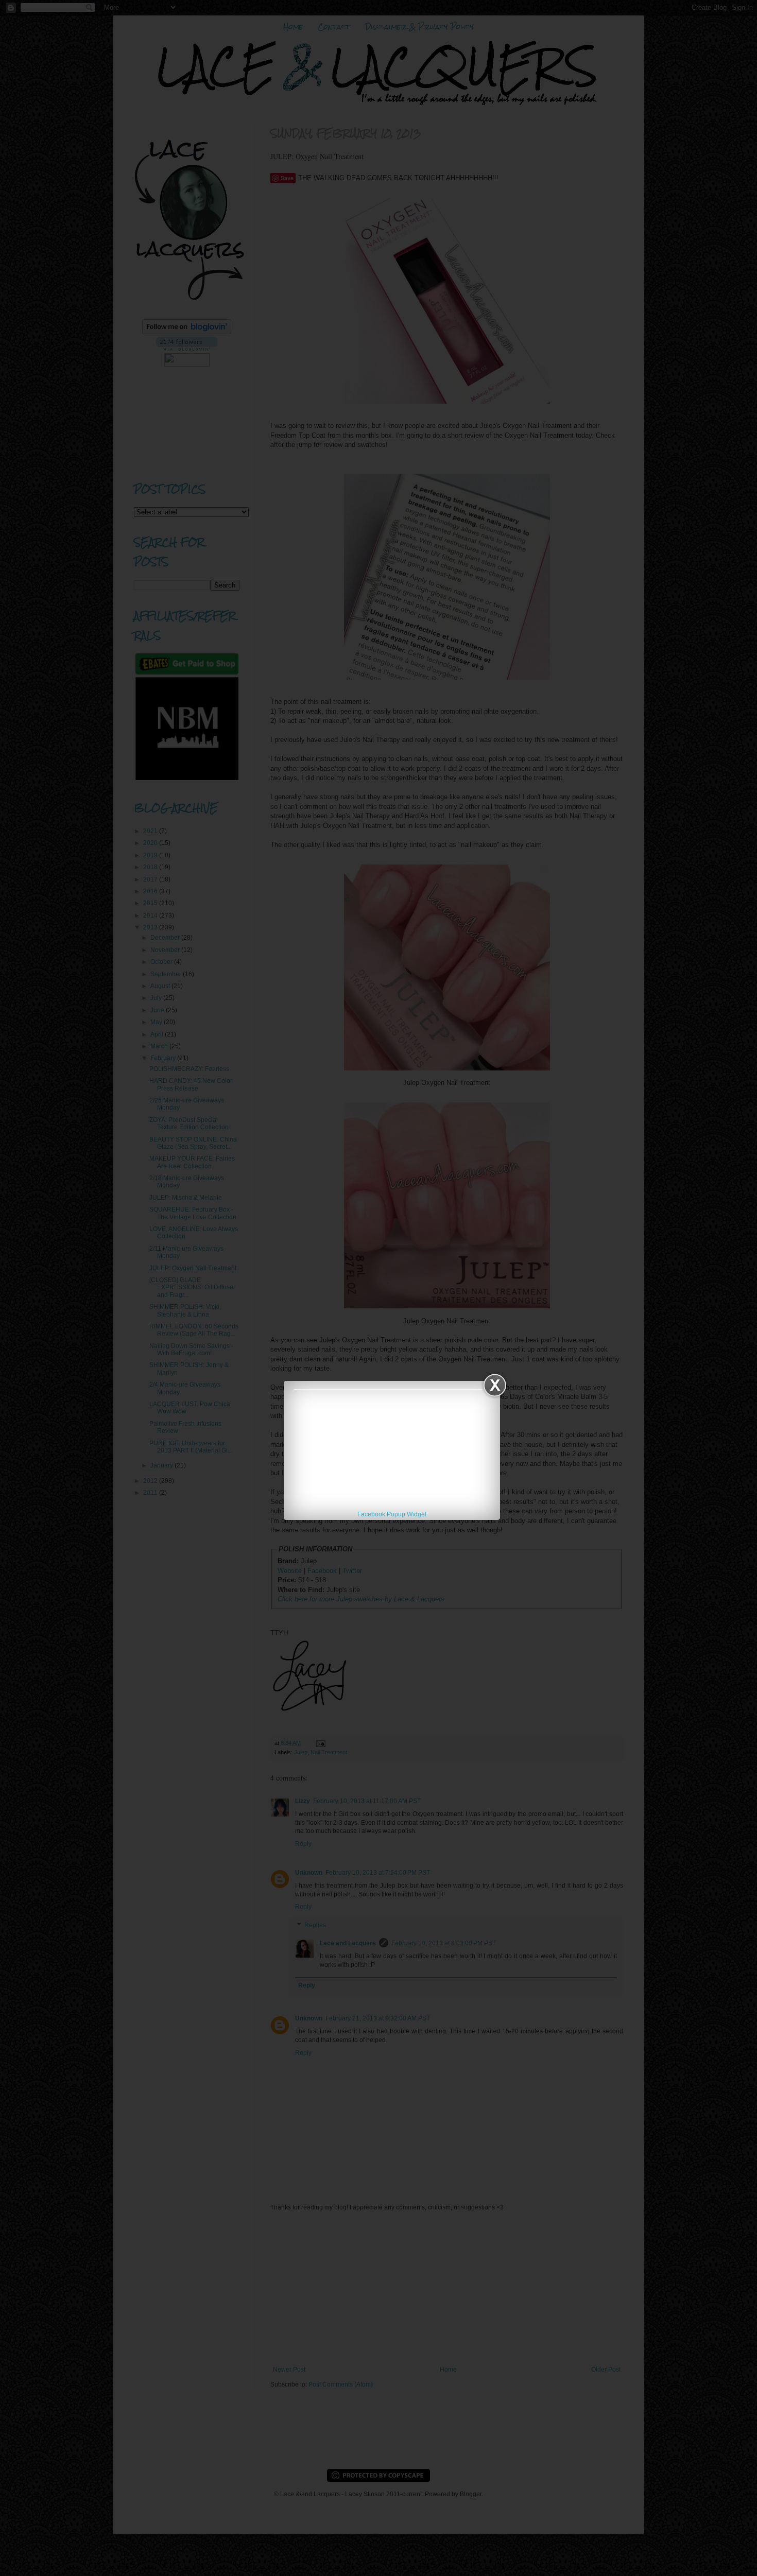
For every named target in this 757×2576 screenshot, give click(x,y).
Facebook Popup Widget (392, 1514)
